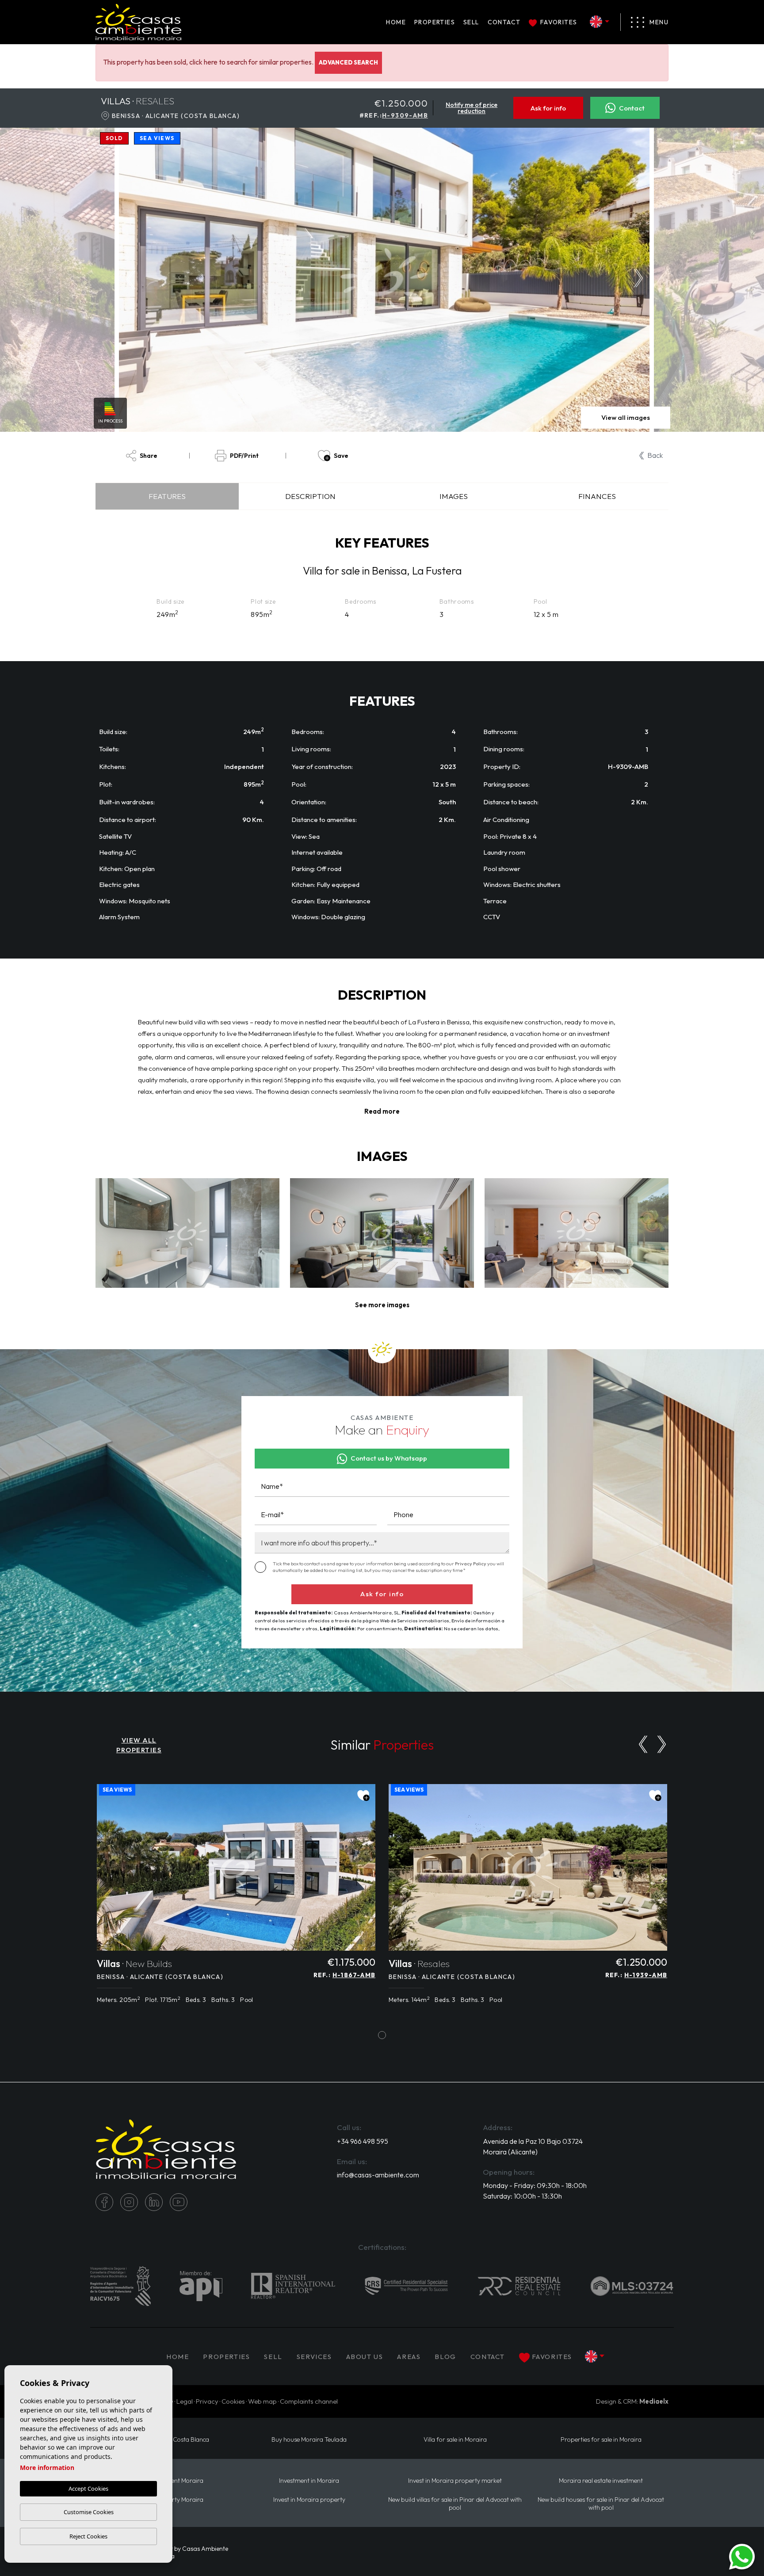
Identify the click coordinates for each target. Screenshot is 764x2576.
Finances (597, 496)
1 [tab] (382, 2035)
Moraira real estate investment (601, 2481)
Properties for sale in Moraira (601, 2440)
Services (314, 2357)
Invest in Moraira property (309, 2500)
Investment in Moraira (309, 2481)
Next (641, 280)
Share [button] (149, 456)
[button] (382, 1305)
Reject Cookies (88, 2536)
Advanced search (348, 62)
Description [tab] (310, 496)
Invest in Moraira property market (455, 2481)
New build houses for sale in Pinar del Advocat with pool (601, 2504)
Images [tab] (454, 496)
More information (47, 2468)
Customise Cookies (89, 2512)
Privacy (207, 2401)
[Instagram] (129, 2202)
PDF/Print (244, 456)
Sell (471, 22)
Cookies (233, 2401)
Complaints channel (309, 2401)
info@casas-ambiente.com (378, 2175)
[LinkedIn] (154, 2202)
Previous (129, 280)
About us (365, 2357)
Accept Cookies (88, 2488)
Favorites (559, 22)
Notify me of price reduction (472, 108)
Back (655, 455)
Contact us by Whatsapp (389, 1458)
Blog (445, 2357)
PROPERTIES (435, 22)
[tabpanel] (236, 1899)
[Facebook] (104, 2202)
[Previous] (643, 1744)
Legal (185, 2401)
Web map (262, 2401)
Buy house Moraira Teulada (309, 2440)
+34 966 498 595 (363, 2141)
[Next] (662, 1744)
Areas (409, 2357)
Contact (504, 22)
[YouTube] (179, 2202)
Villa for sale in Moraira (455, 2440)
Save (341, 456)
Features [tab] (167, 496)
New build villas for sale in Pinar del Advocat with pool (455, 2504)
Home (396, 22)
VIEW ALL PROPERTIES (139, 1745)
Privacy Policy (471, 1564)
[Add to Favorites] (363, 1796)
